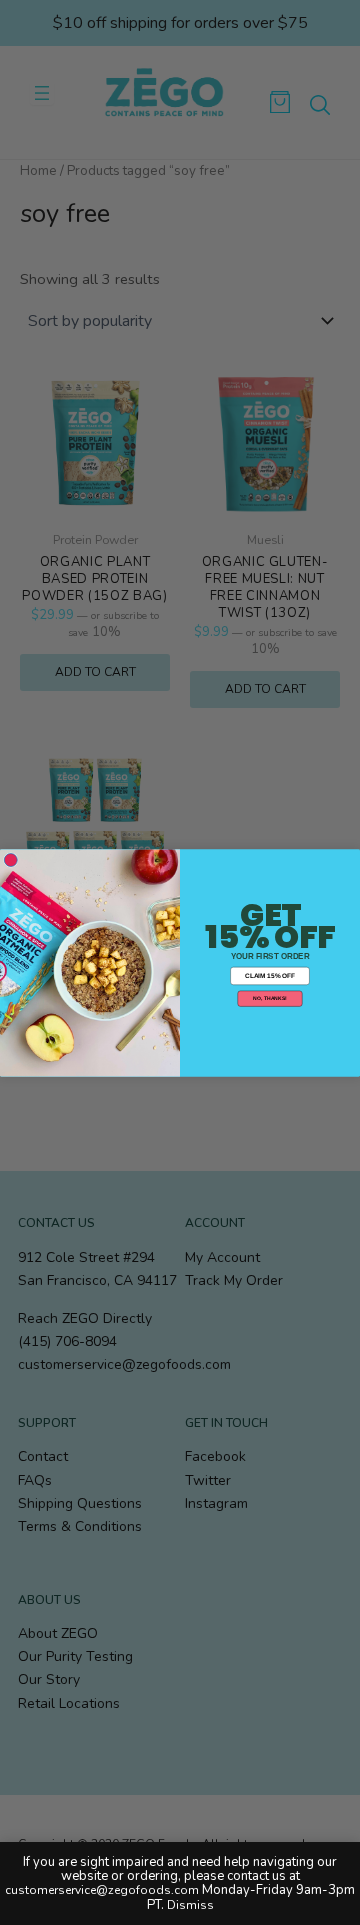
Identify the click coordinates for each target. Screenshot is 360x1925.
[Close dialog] (10, 859)
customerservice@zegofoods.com (102, 1890)
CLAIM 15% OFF (270, 975)
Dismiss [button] (190, 1905)
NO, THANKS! (269, 998)
